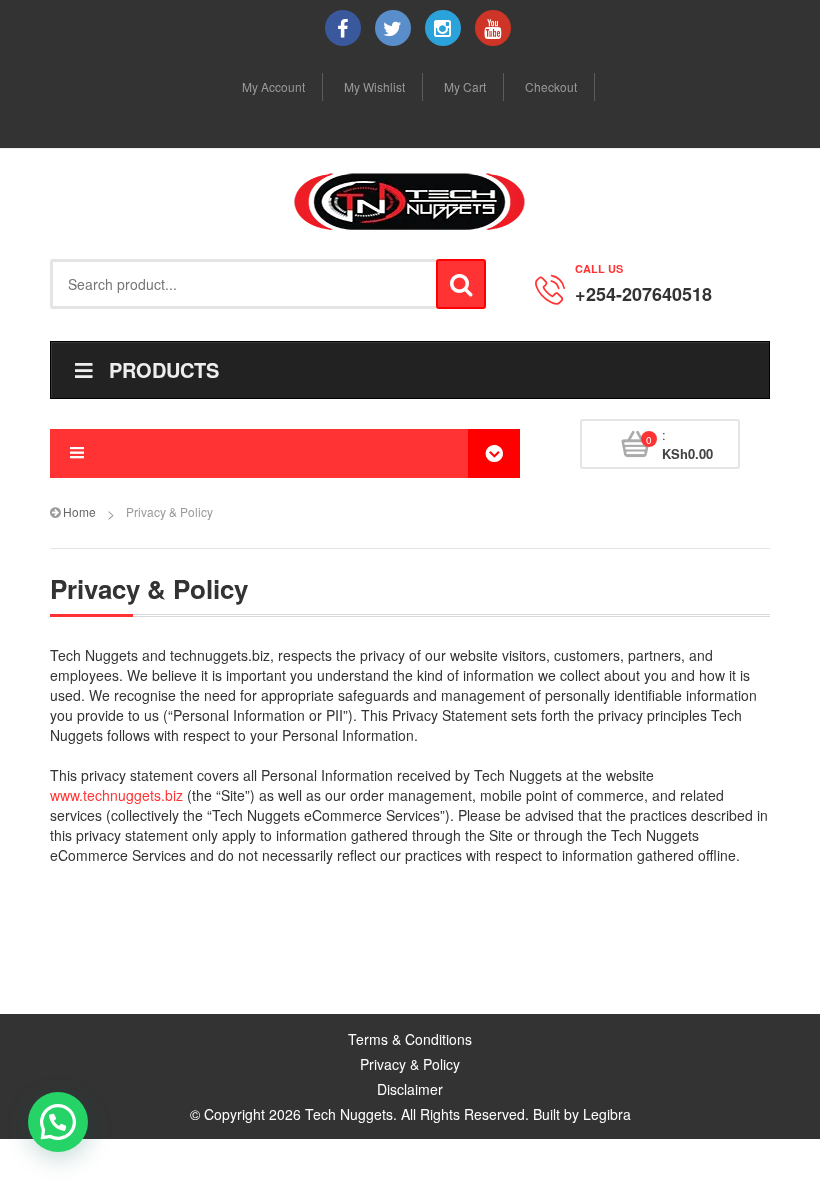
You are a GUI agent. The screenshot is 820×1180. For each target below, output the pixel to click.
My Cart (465, 86)
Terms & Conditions (410, 1039)
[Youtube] (493, 28)
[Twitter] (393, 28)
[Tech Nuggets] (410, 201)
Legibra (607, 1114)
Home (79, 511)
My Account (273, 86)
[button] (58, 1122)
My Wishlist (374, 86)
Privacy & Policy (410, 1064)
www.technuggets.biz (116, 795)
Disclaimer (410, 1089)
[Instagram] (443, 28)
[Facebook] (343, 28)
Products (164, 369)
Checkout (551, 86)
